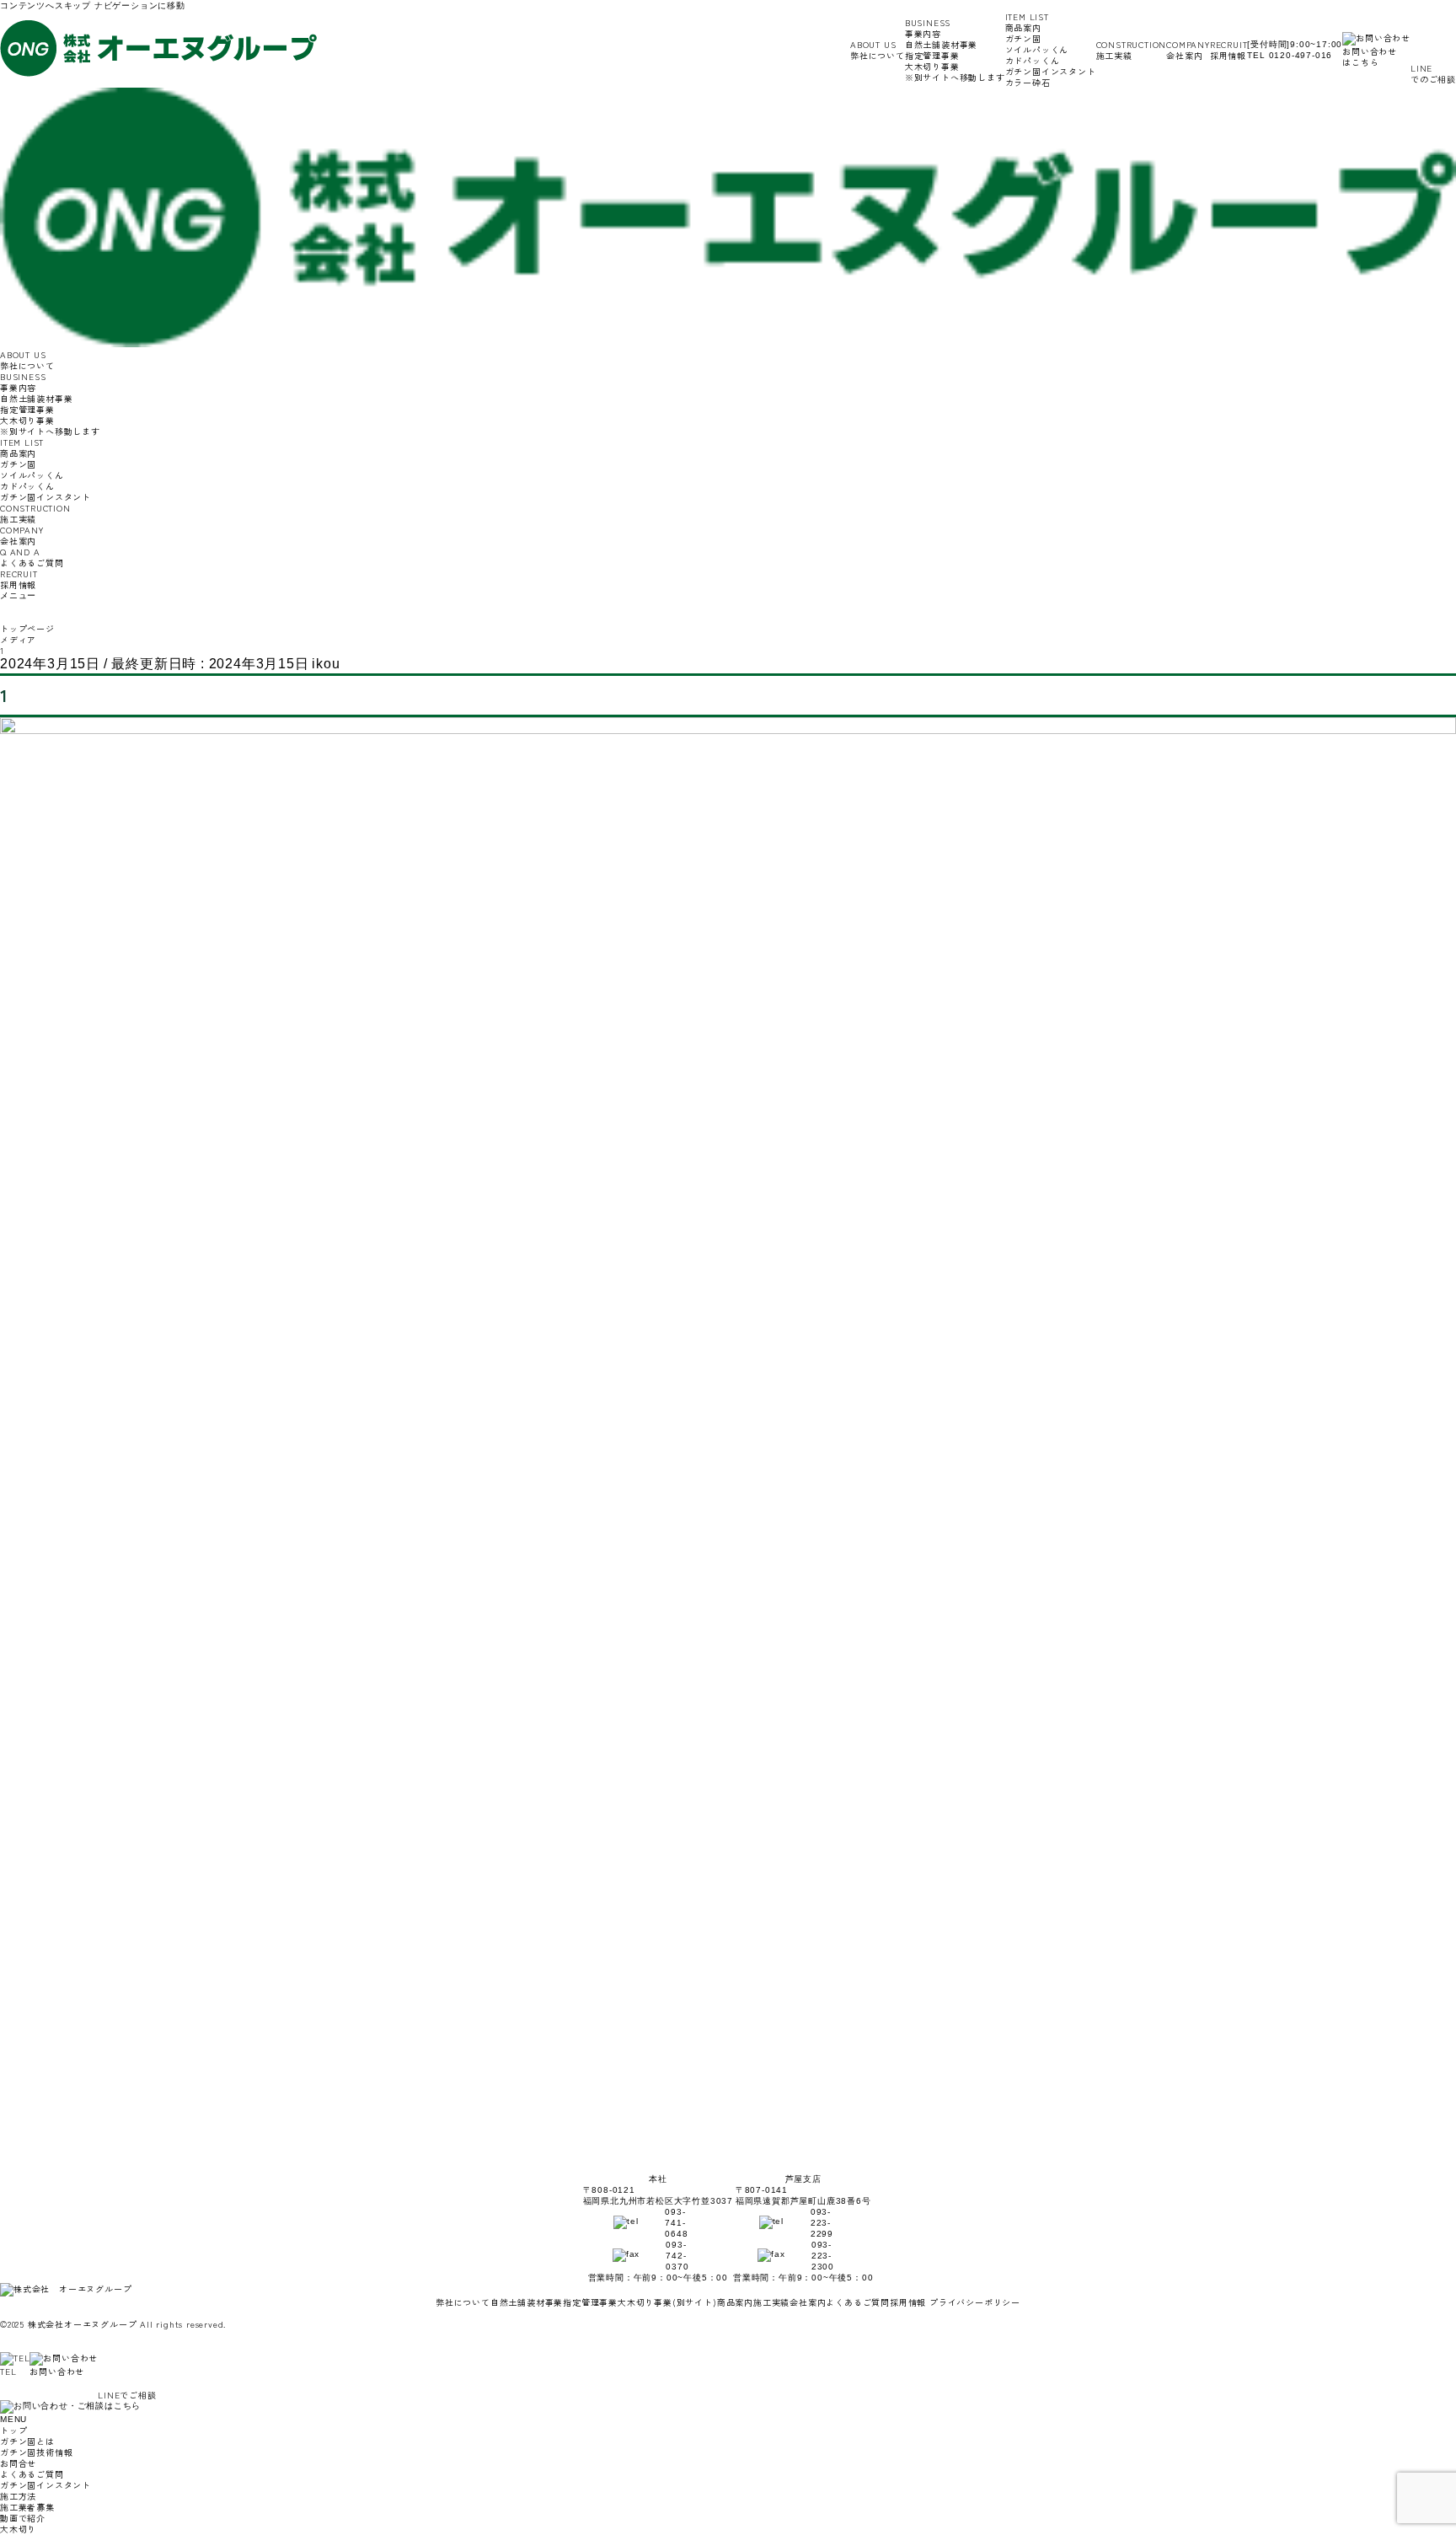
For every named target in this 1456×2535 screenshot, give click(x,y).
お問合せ (18, 2463)
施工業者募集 (27, 2507)
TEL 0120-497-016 (1290, 55)
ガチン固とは (27, 2441)
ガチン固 (1023, 38)
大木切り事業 (955, 72)
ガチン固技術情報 (36, 2452)
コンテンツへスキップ (45, 5)
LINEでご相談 (127, 2395)
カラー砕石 (1028, 82)
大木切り (18, 2529)
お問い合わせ (57, 2371)
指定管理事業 (932, 55)
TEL (8, 2371)
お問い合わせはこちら (1370, 56)
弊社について (878, 50)
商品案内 (735, 2302)
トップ (13, 2430)
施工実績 (1132, 50)
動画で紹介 (23, 2518)
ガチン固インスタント (1051, 71)
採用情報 (1229, 50)
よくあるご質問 (32, 557)
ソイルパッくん (1037, 49)
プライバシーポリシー (975, 2302)
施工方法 (18, 2496)
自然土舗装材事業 (941, 44)
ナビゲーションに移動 (140, 5)
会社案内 (1188, 50)
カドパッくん (1033, 60)
